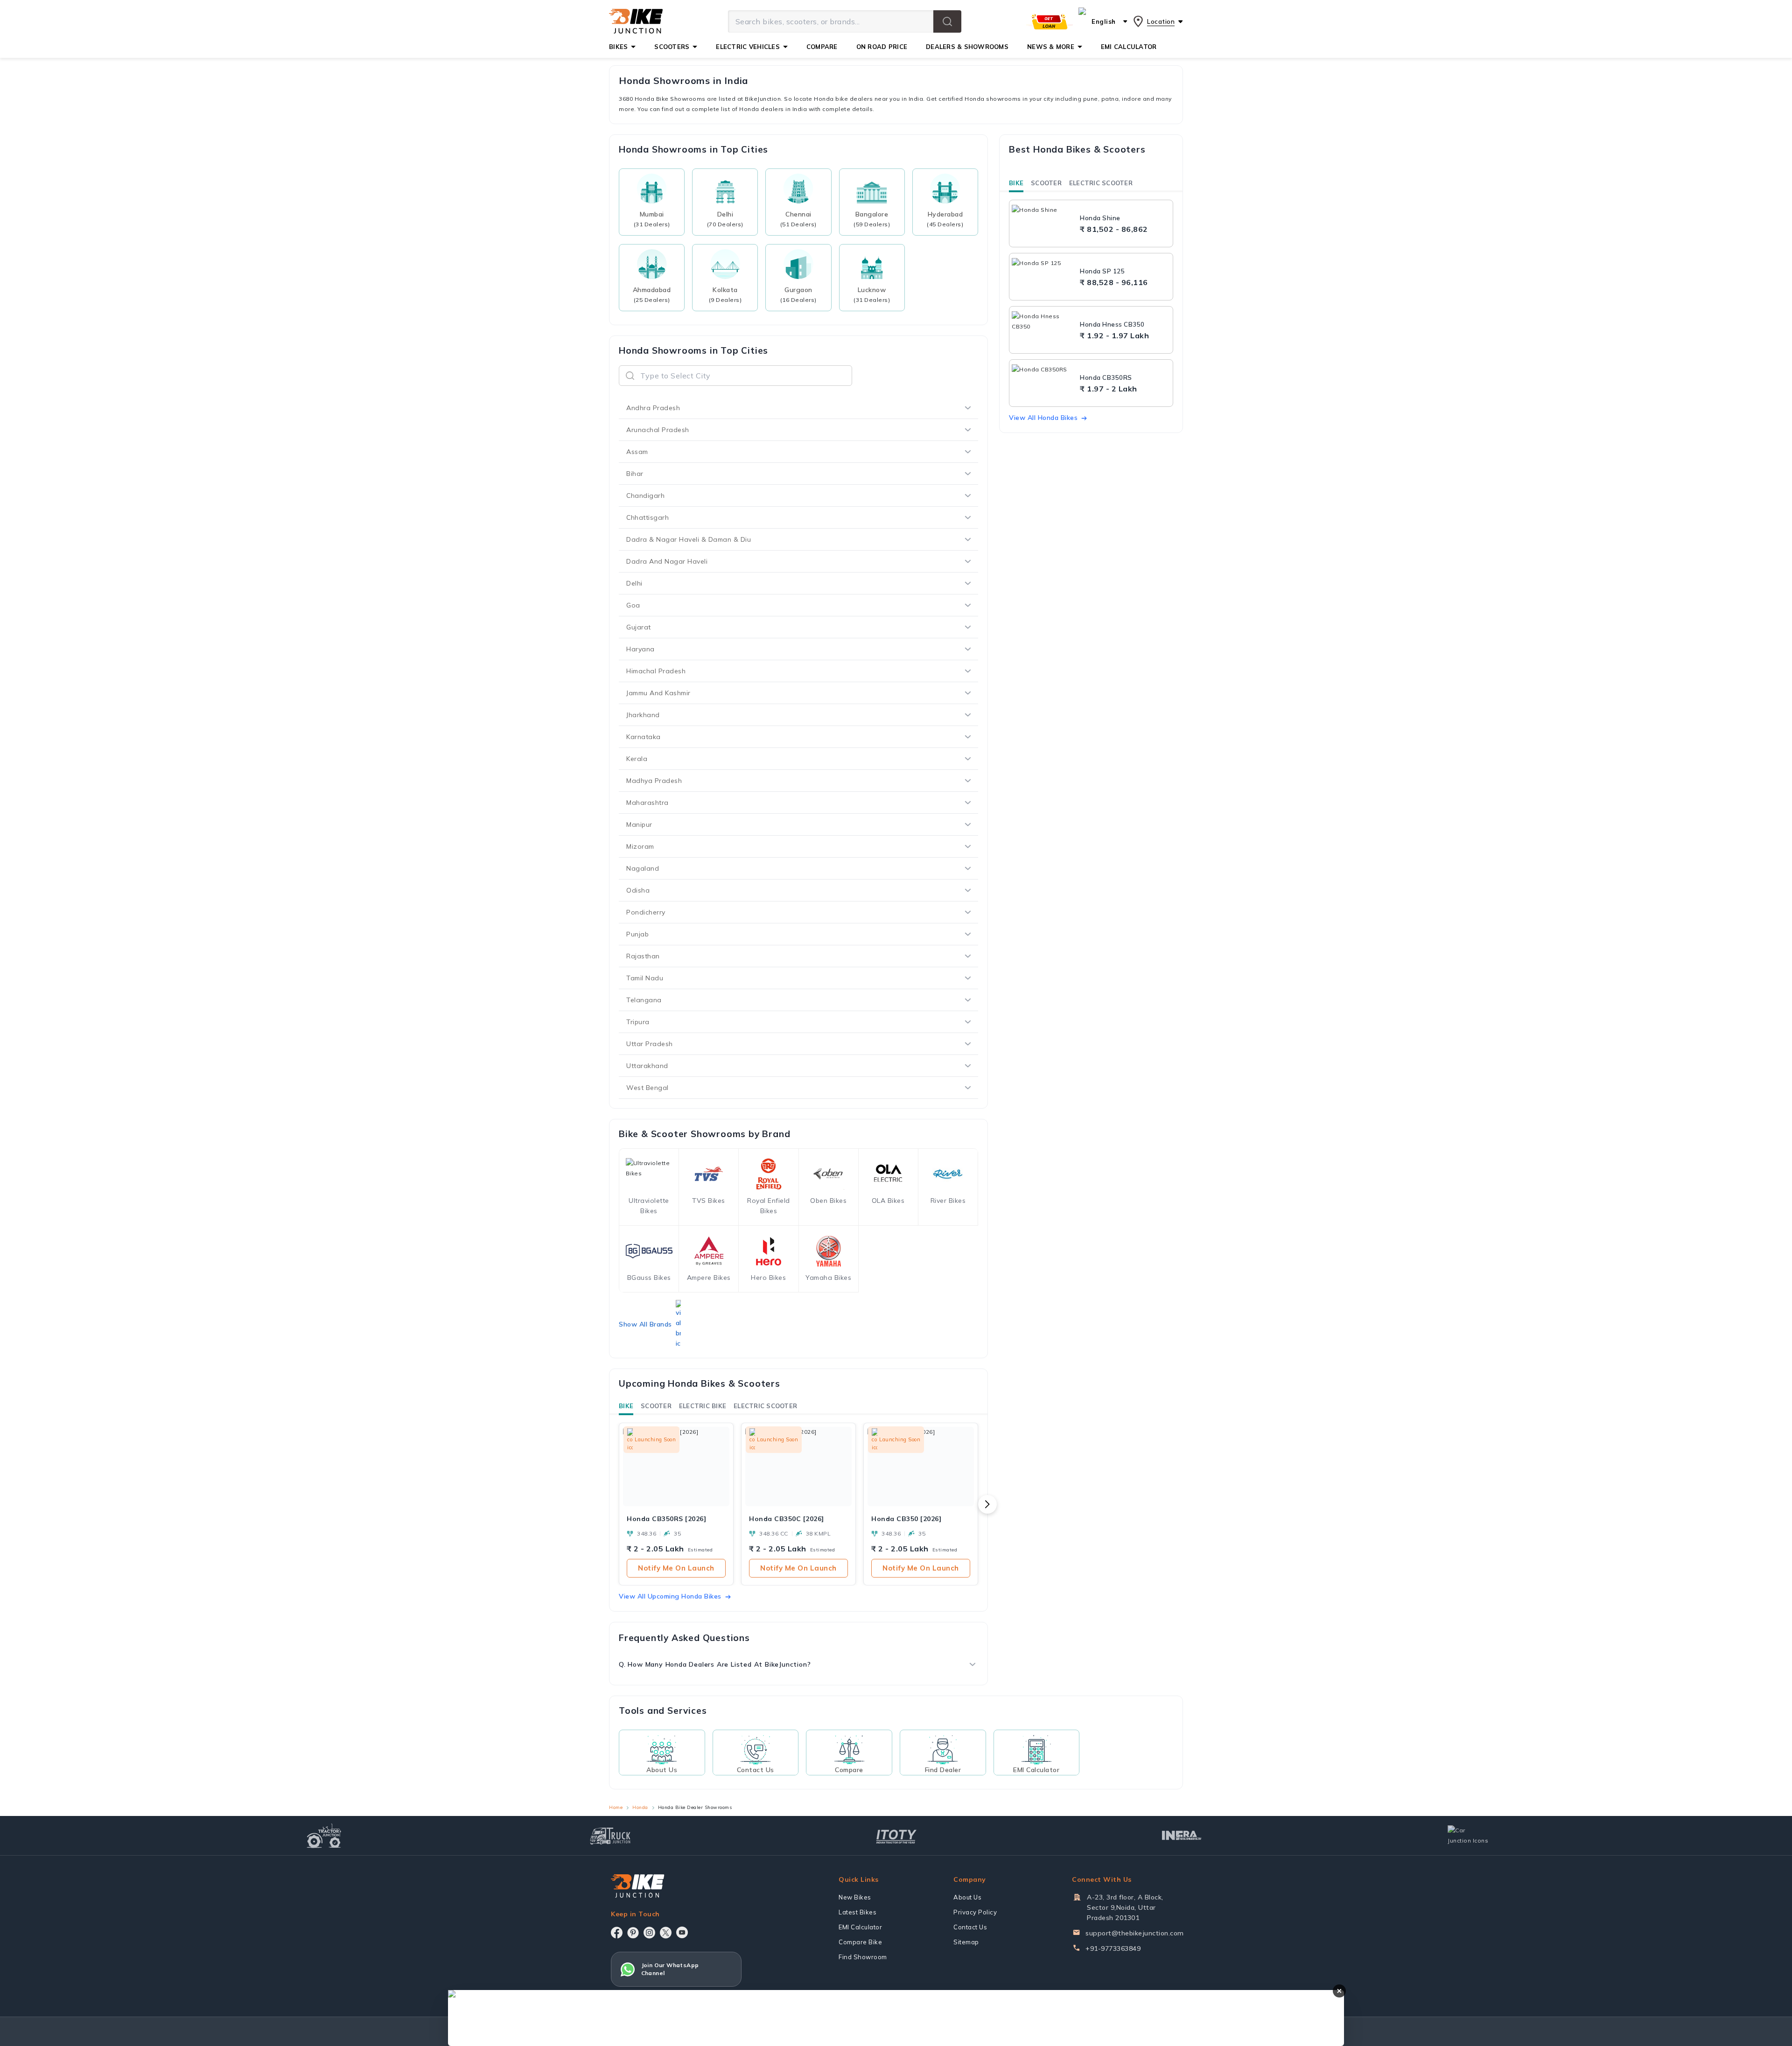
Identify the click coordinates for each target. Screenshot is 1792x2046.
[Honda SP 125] (1043, 277)
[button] (947, 21)
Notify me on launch (676, 1568)
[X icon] (666, 1933)
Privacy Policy (975, 1912)
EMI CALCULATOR (1129, 47)
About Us (967, 1897)
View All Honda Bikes (1043, 418)
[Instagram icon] (649, 1933)
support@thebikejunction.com (1135, 1933)
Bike (626, 1406)
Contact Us (970, 1927)
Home (616, 1807)
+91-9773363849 (1113, 1948)
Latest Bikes (857, 1912)
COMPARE (822, 47)
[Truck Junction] (610, 1836)
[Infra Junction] (1182, 1836)
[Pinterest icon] (633, 1933)
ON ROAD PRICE (882, 47)
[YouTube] (682, 1932)
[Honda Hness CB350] (1043, 330)
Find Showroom (863, 1957)
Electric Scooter (765, 1406)
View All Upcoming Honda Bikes (670, 1596)
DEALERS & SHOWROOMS (967, 47)
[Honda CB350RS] (1043, 383)
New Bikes (855, 1897)
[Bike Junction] (636, 21)
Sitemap (966, 1942)
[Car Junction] (1468, 1836)
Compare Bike (860, 1942)
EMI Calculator (860, 1927)
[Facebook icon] (617, 1933)
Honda (640, 1807)
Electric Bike (703, 1406)
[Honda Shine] (1043, 223)
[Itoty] (896, 1835)
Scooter (656, 1406)
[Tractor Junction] (324, 1836)
